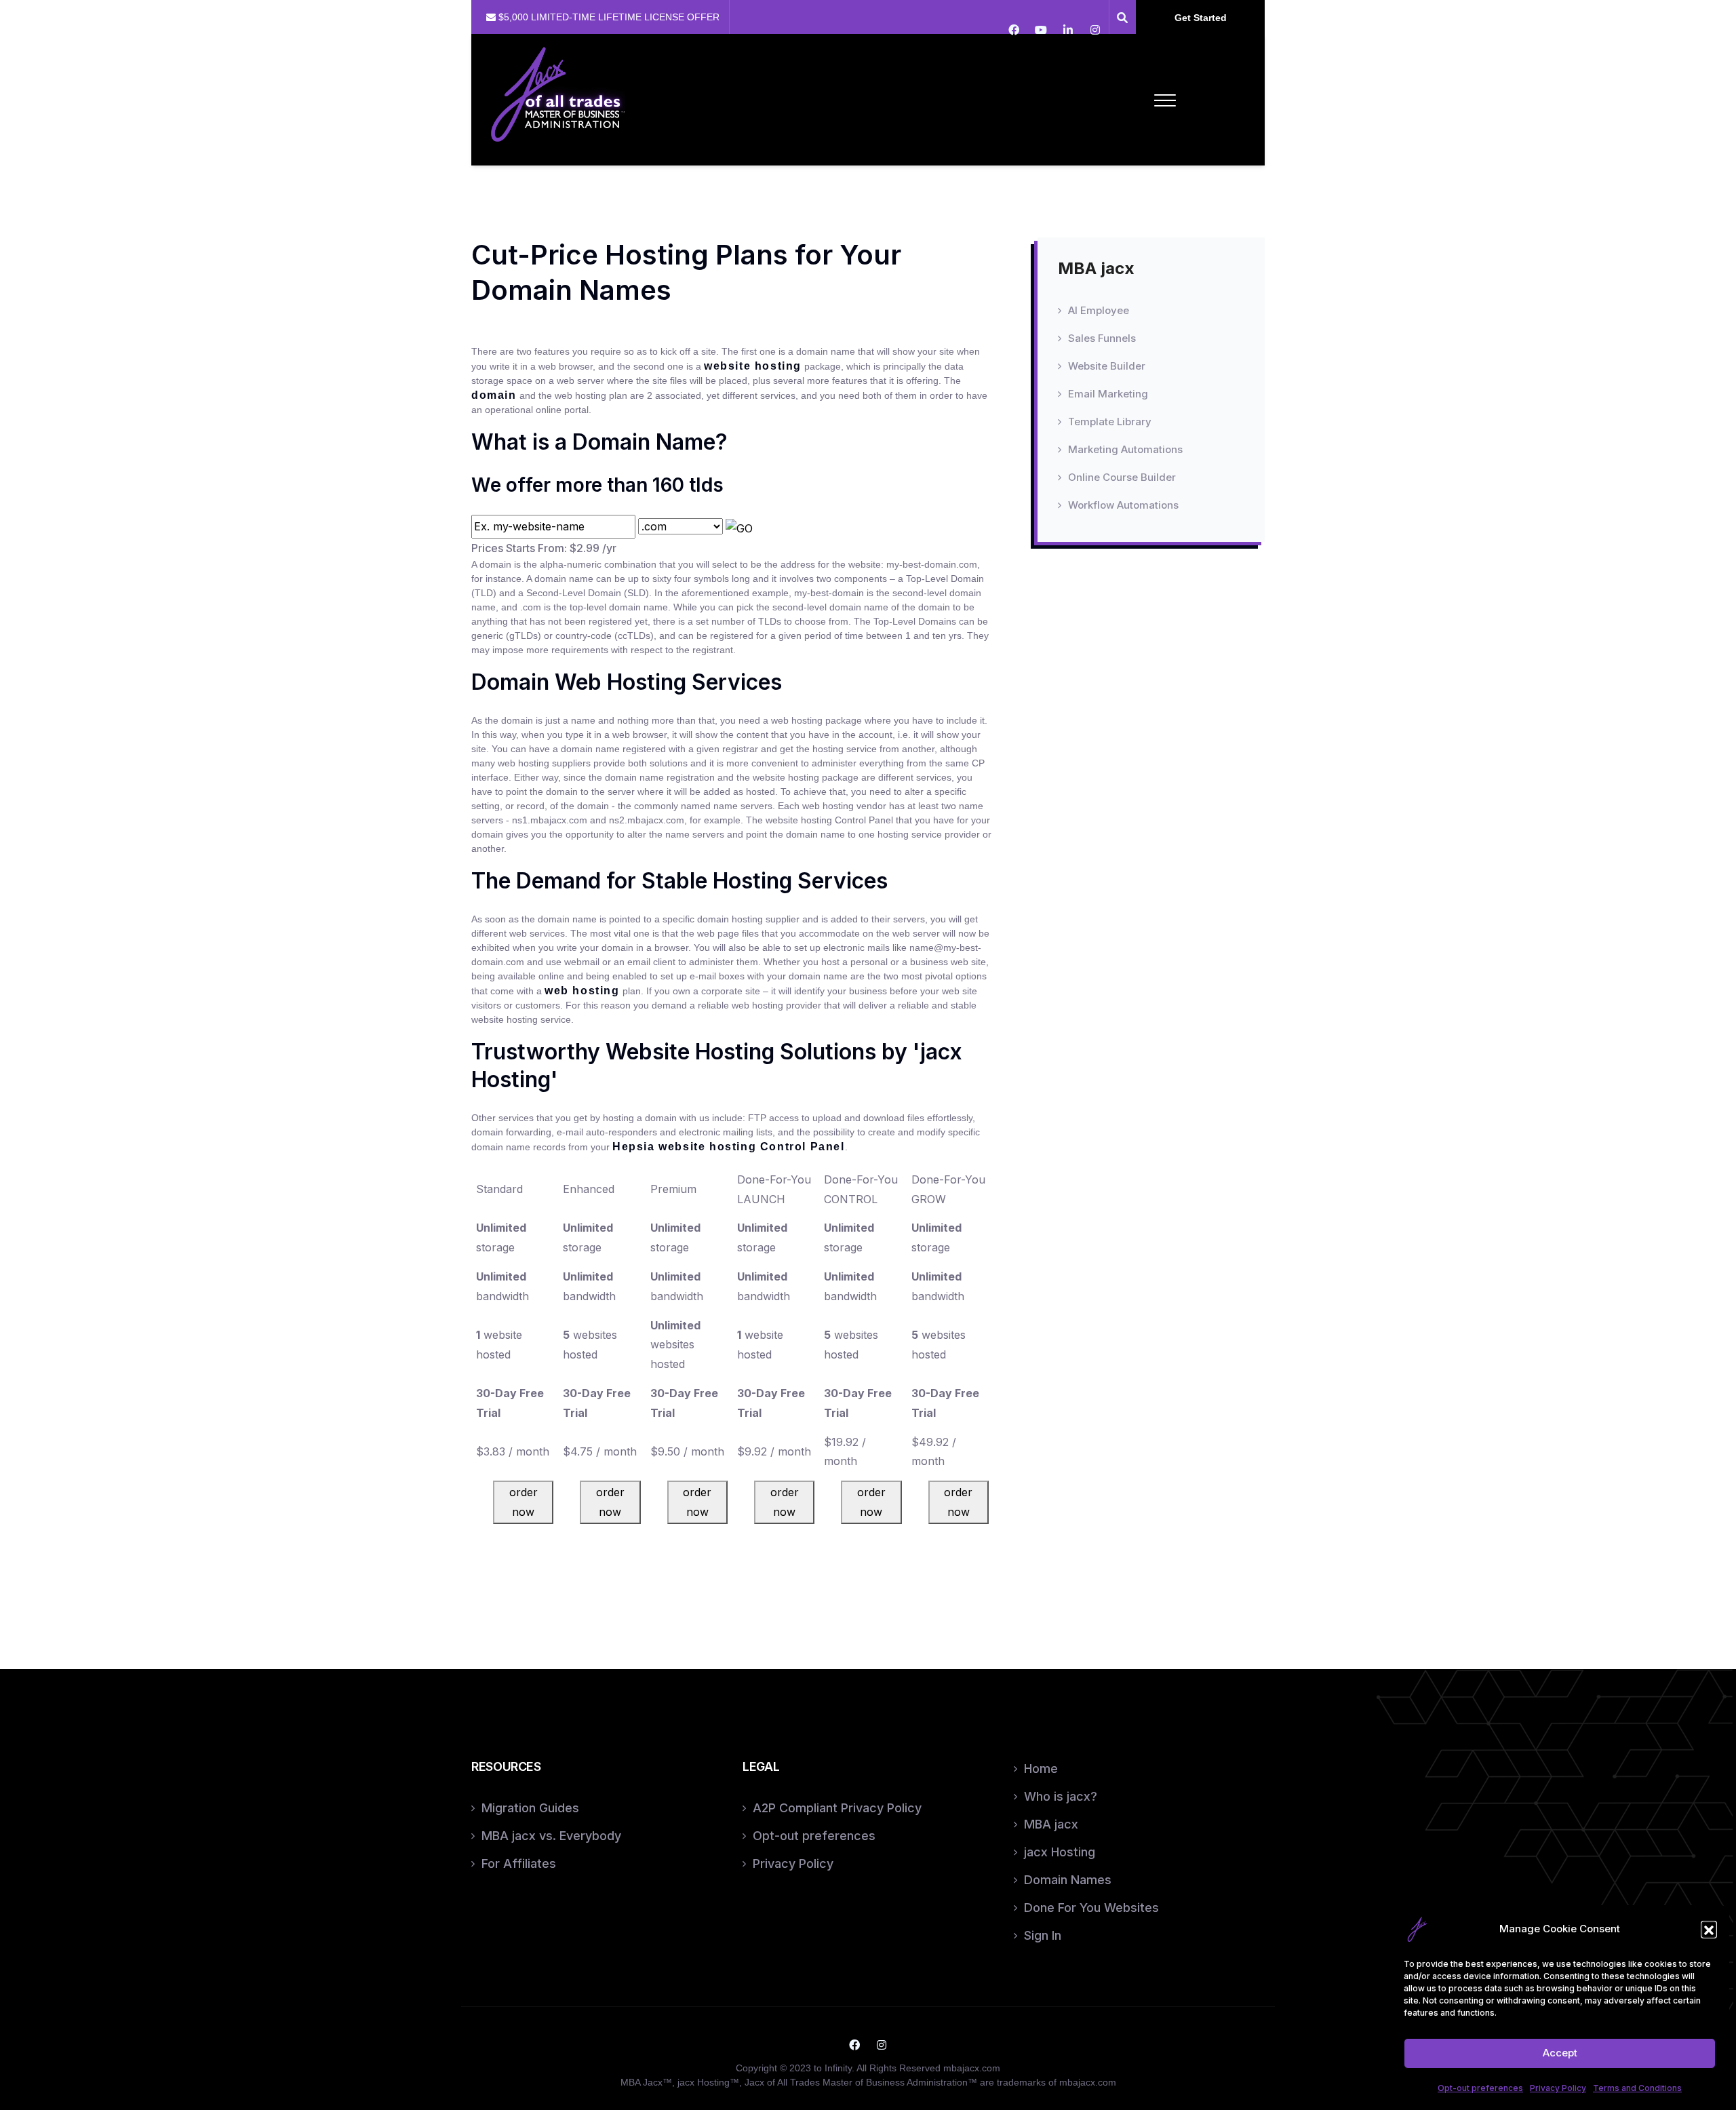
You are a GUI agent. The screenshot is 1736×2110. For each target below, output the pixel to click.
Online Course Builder (1122, 477)
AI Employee (1099, 310)
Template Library (1110, 422)
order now (524, 1502)
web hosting (582, 991)
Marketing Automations (1125, 449)
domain (494, 395)
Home (1041, 1769)
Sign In (1043, 1935)
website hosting (753, 366)
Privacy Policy (1558, 2088)
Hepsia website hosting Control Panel (729, 1147)
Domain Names (1068, 1880)
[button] (1709, 1929)
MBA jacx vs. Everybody (551, 1836)
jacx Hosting (1060, 1852)
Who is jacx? (1061, 1796)
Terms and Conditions (1637, 2088)
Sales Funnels (1102, 338)
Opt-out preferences (1480, 2088)
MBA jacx (1051, 1824)
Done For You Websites (1091, 1908)
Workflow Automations (1123, 505)
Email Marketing (1108, 394)
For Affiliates (519, 1863)
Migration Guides (530, 1808)
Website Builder (1107, 366)
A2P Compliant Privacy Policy (837, 1808)
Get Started (1201, 18)
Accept (1560, 2053)
